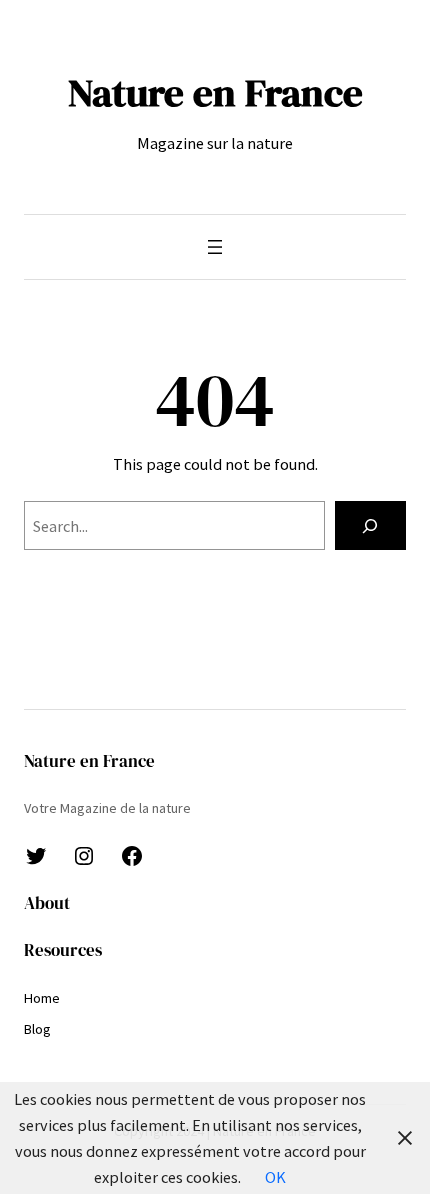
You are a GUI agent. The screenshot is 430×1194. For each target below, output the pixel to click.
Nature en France (215, 92)
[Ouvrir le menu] (215, 247)
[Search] (370, 526)
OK (275, 1177)
